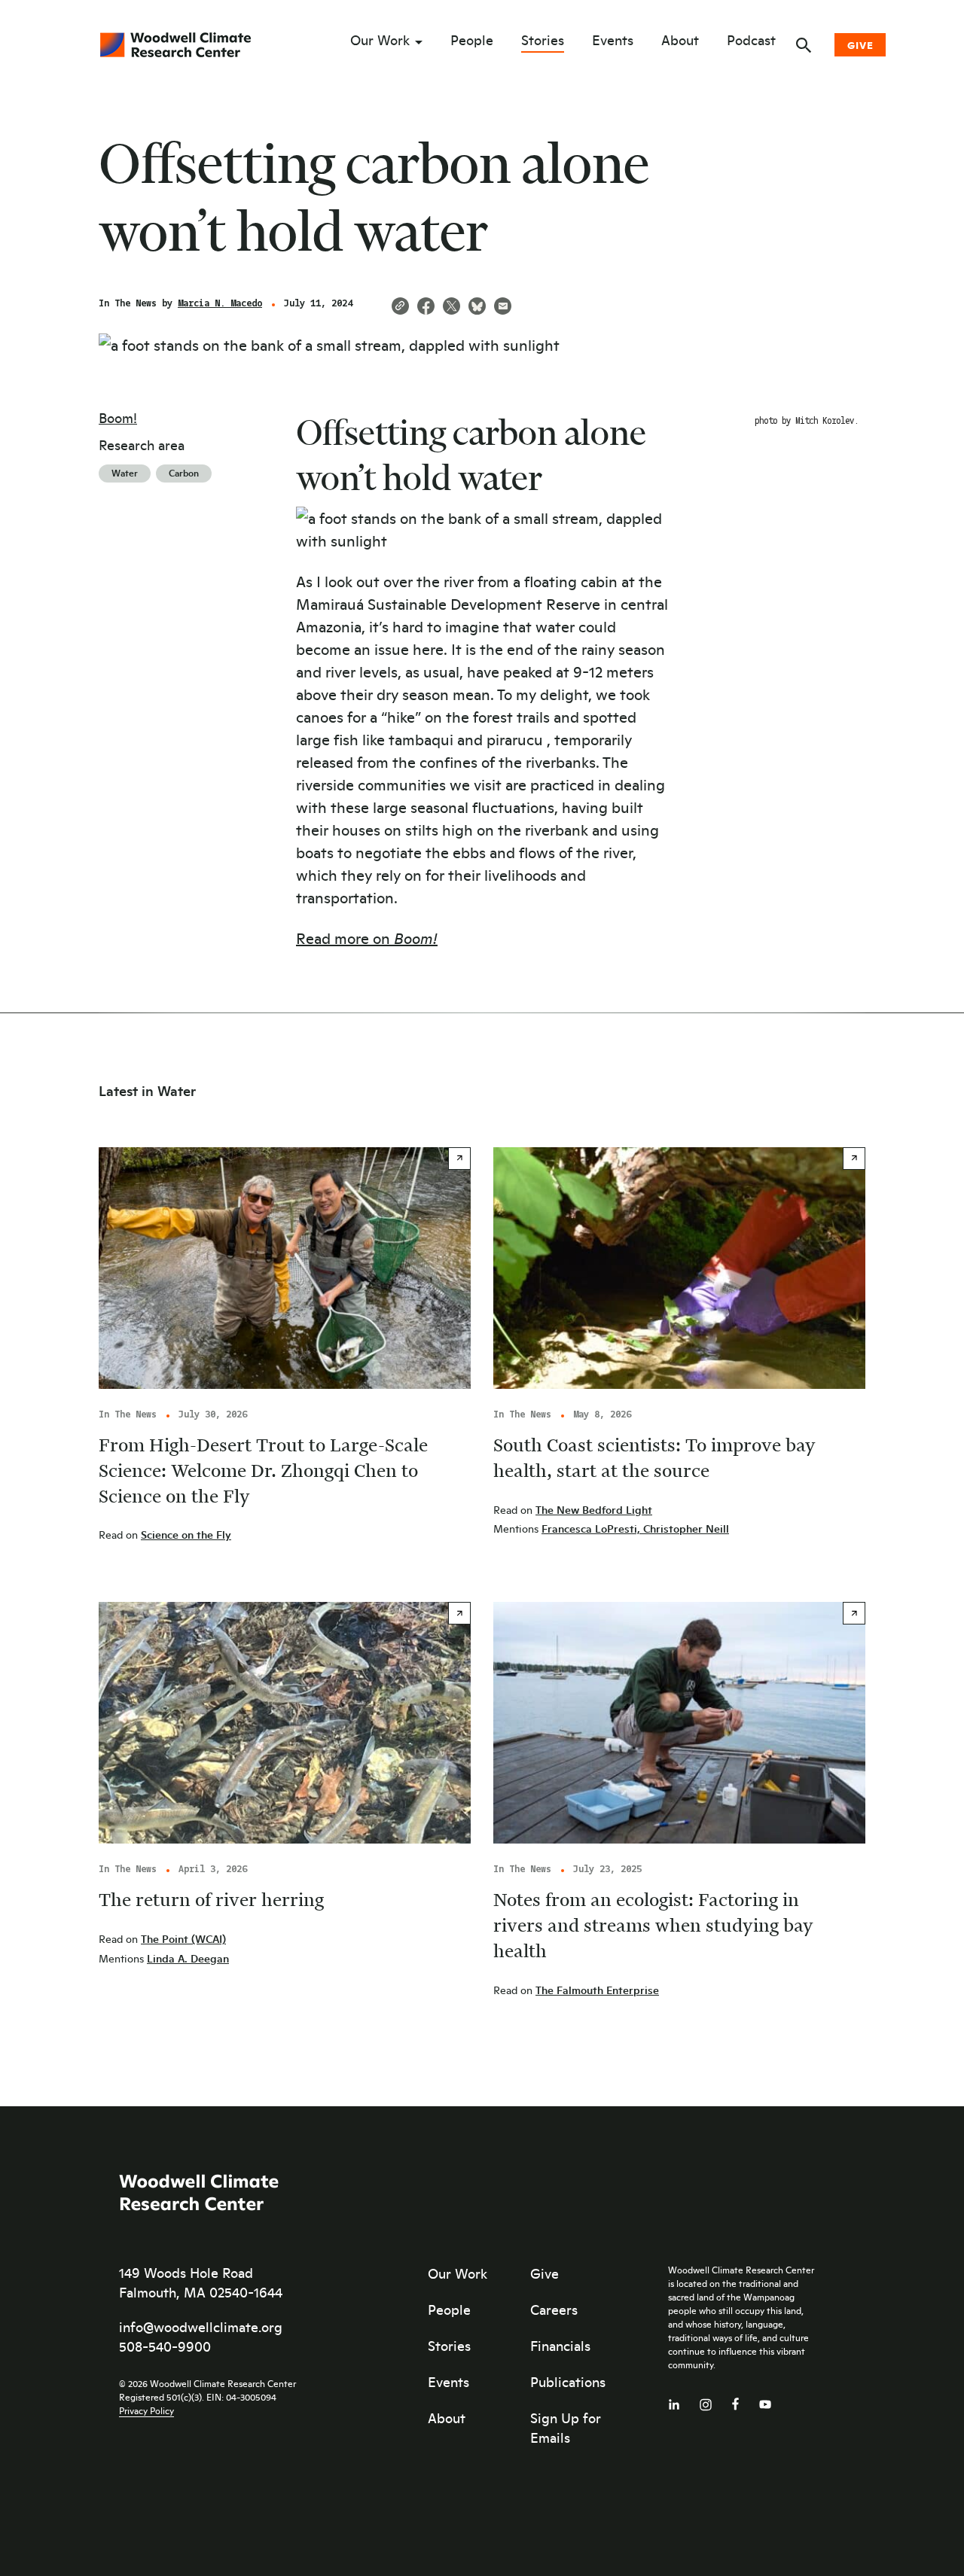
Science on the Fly (186, 1535)
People (472, 41)
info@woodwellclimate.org (201, 2327)
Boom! (118, 418)
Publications (568, 2382)
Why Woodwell (839, 198)
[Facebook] (735, 2400)
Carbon (184, 473)
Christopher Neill (686, 1529)
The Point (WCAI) (183, 1939)
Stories (543, 41)
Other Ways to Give (854, 158)
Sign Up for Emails (566, 2428)
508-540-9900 (165, 2346)
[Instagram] (706, 2402)
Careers (554, 2310)
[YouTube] (765, 2401)
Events (613, 41)
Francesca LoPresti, (592, 1529)
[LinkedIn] (674, 2401)
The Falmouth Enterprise (597, 1990)
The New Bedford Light (594, 1510)
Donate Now (830, 119)
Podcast (751, 41)
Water (125, 473)
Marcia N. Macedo (220, 304)
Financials (560, 2346)
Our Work (380, 41)
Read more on (367, 938)
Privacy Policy (146, 2410)
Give (860, 45)
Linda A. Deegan (188, 1958)
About (680, 41)
